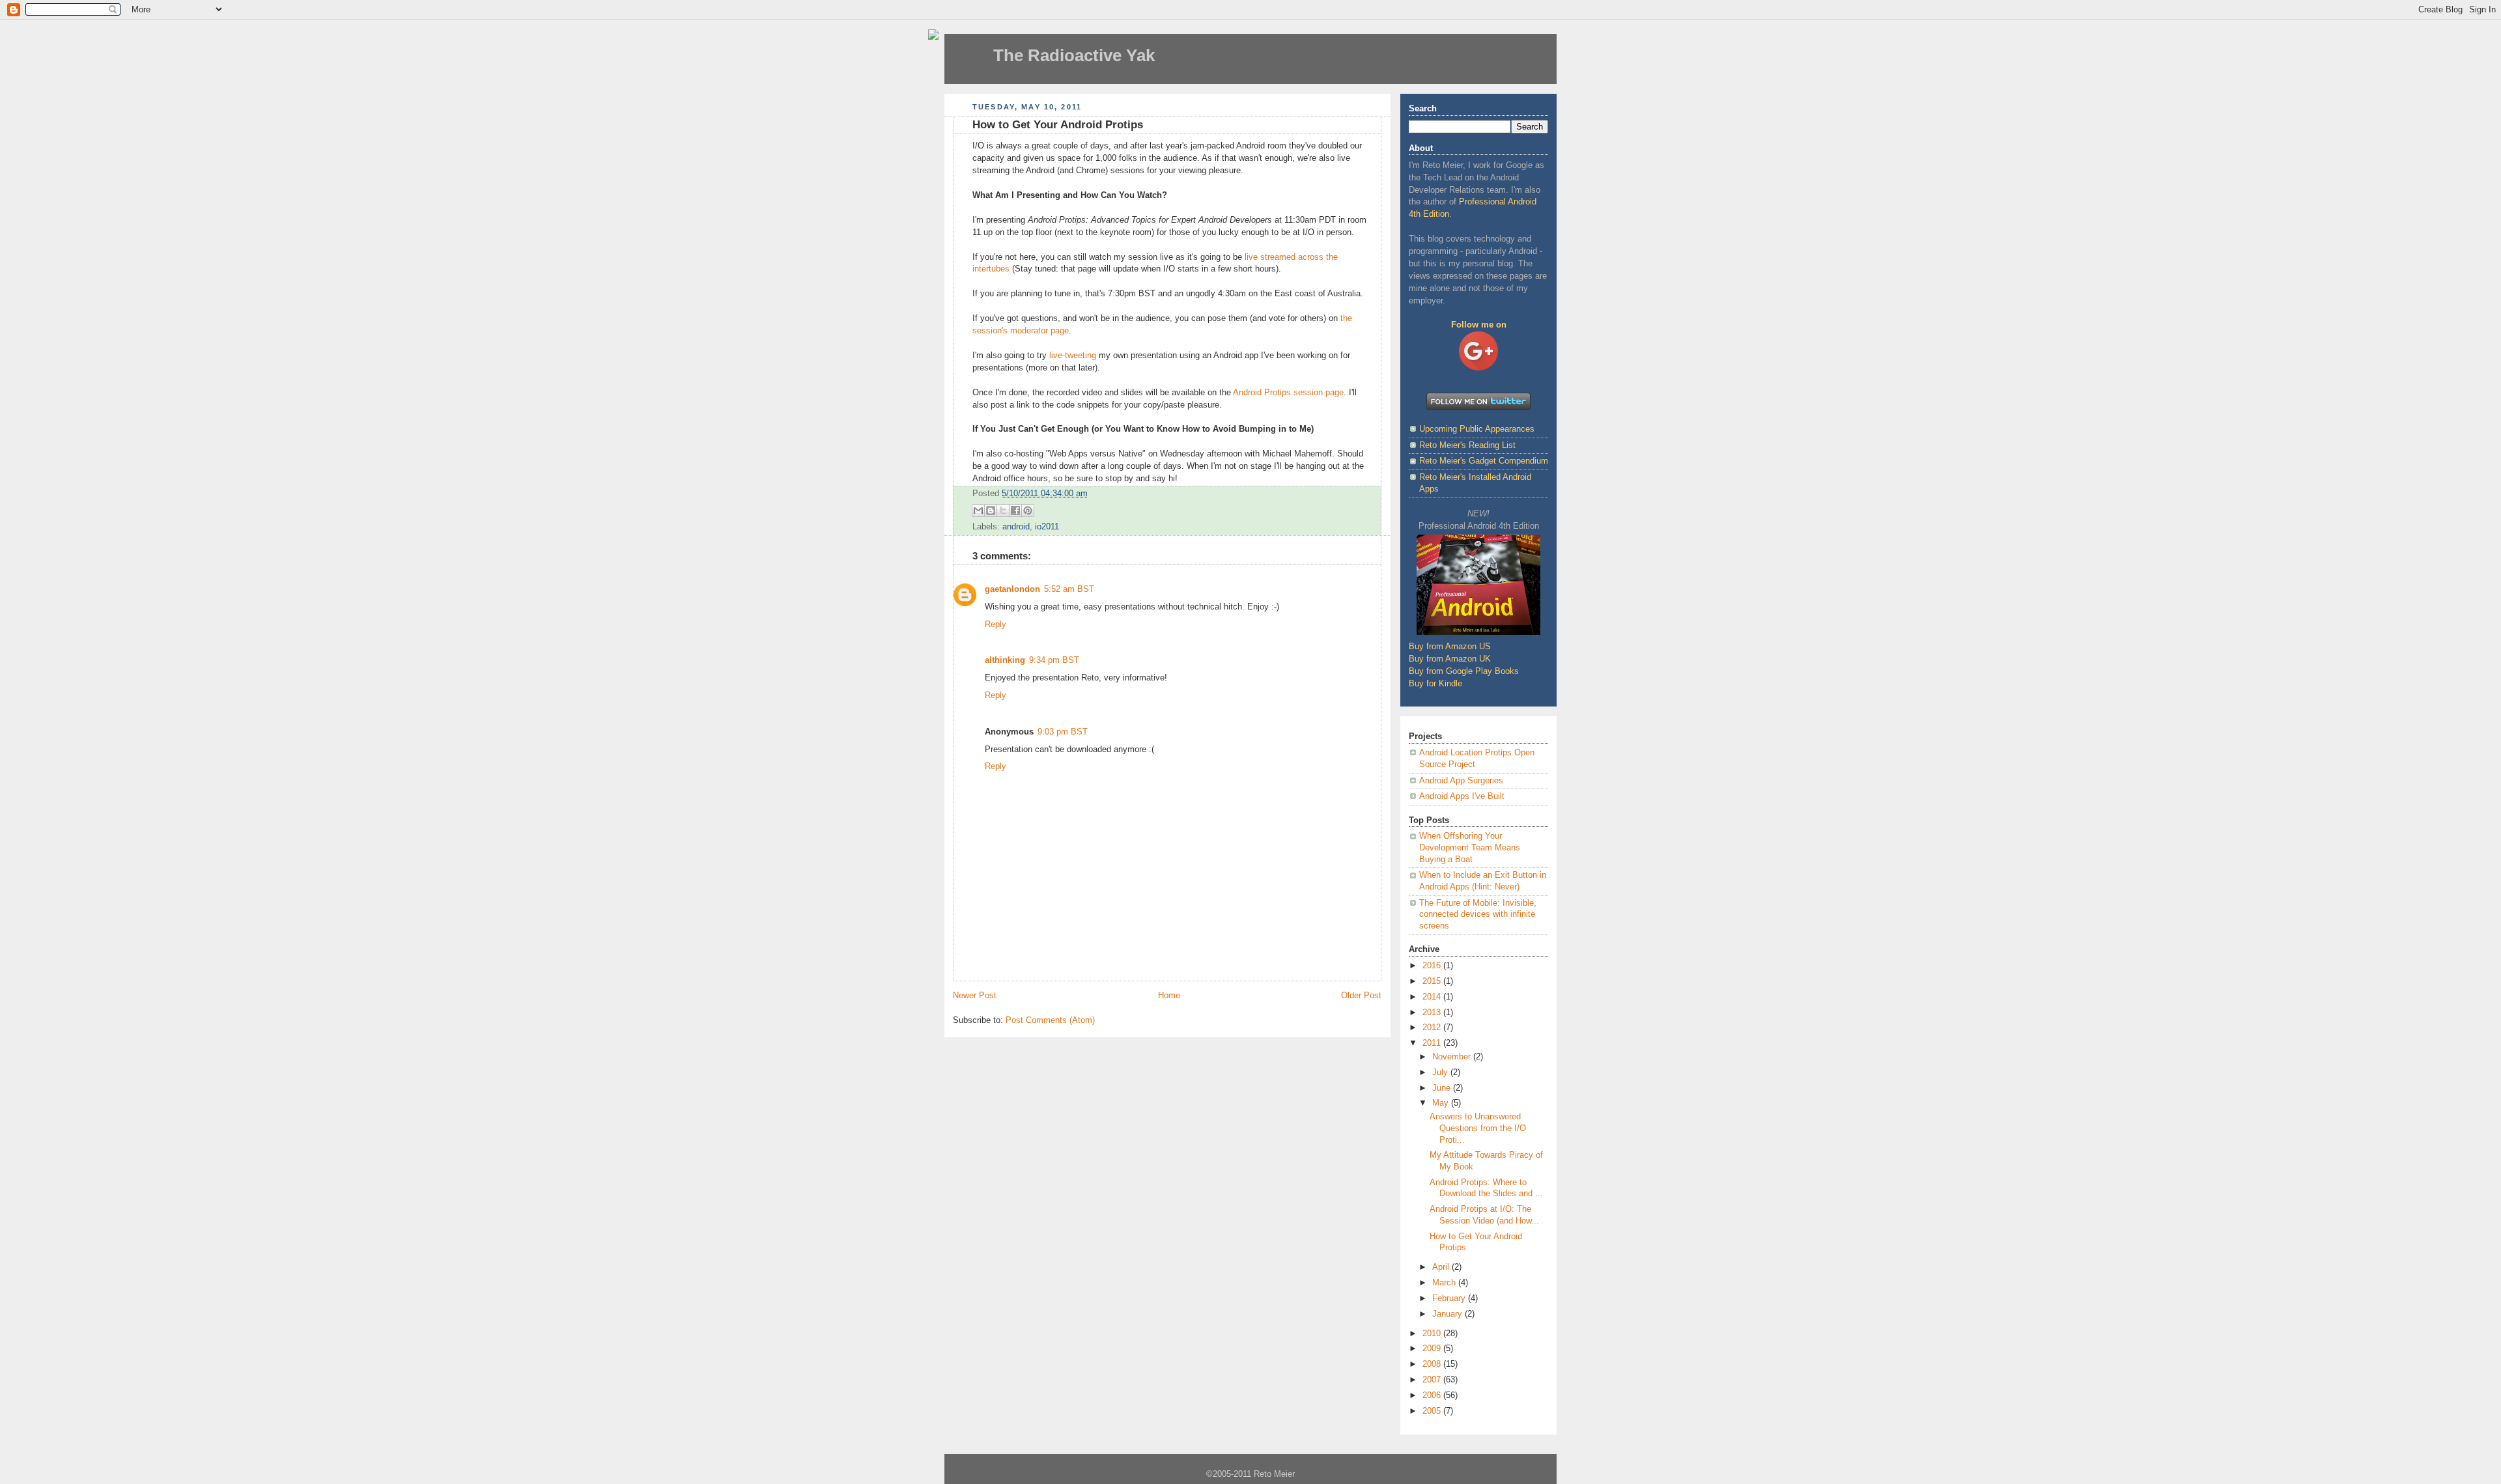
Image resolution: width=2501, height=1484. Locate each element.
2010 (1433, 1334)
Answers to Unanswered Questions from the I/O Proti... (1478, 1128)
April (1442, 1267)
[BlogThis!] (991, 511)
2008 (1433, 1364)
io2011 (1047, 527)
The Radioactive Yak (1074, 55)
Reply (996, 624)
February (1450, 1298)
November (1453, 1057)
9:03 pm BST (1063, 732)
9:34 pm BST (1054, 660)
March (1445, 1283)
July (1441, 1072)
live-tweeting (1073, 356)
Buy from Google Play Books (1464, 671)
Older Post (1361, 996)
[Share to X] (1003, 511)
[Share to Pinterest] (1028, 511)
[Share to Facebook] (1015, 511)
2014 (1433, 997)
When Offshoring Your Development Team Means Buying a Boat (1470, 847)
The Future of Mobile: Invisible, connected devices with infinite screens (1478, 915)
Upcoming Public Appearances (1477, 429)
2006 (1433, 1395)
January (1448, 1314)
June (1443, 1088)
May (1442, 1103)
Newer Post (975, 996)
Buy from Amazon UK (1450, 659)
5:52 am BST (1069, 589)
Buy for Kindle (1435, 684)
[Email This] (978, 511)
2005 (1433, 1411)
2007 (1433, 1380)
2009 (1433, 1349)
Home (1169, 996)
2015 (1433, 981)
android (1016, 527)
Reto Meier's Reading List (1467, 445)
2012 (1433, 1028)
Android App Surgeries (1461, 781)
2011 (1433, 1043)
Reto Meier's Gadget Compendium (1484, 461)
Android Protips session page (1288, 393)
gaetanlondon (1012, 589)
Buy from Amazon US (1450, 647)
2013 (1433, 1013)
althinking (1005, 660)
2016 (1433, 966)
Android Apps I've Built (1462, 796)
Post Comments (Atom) (1050, 1020)
